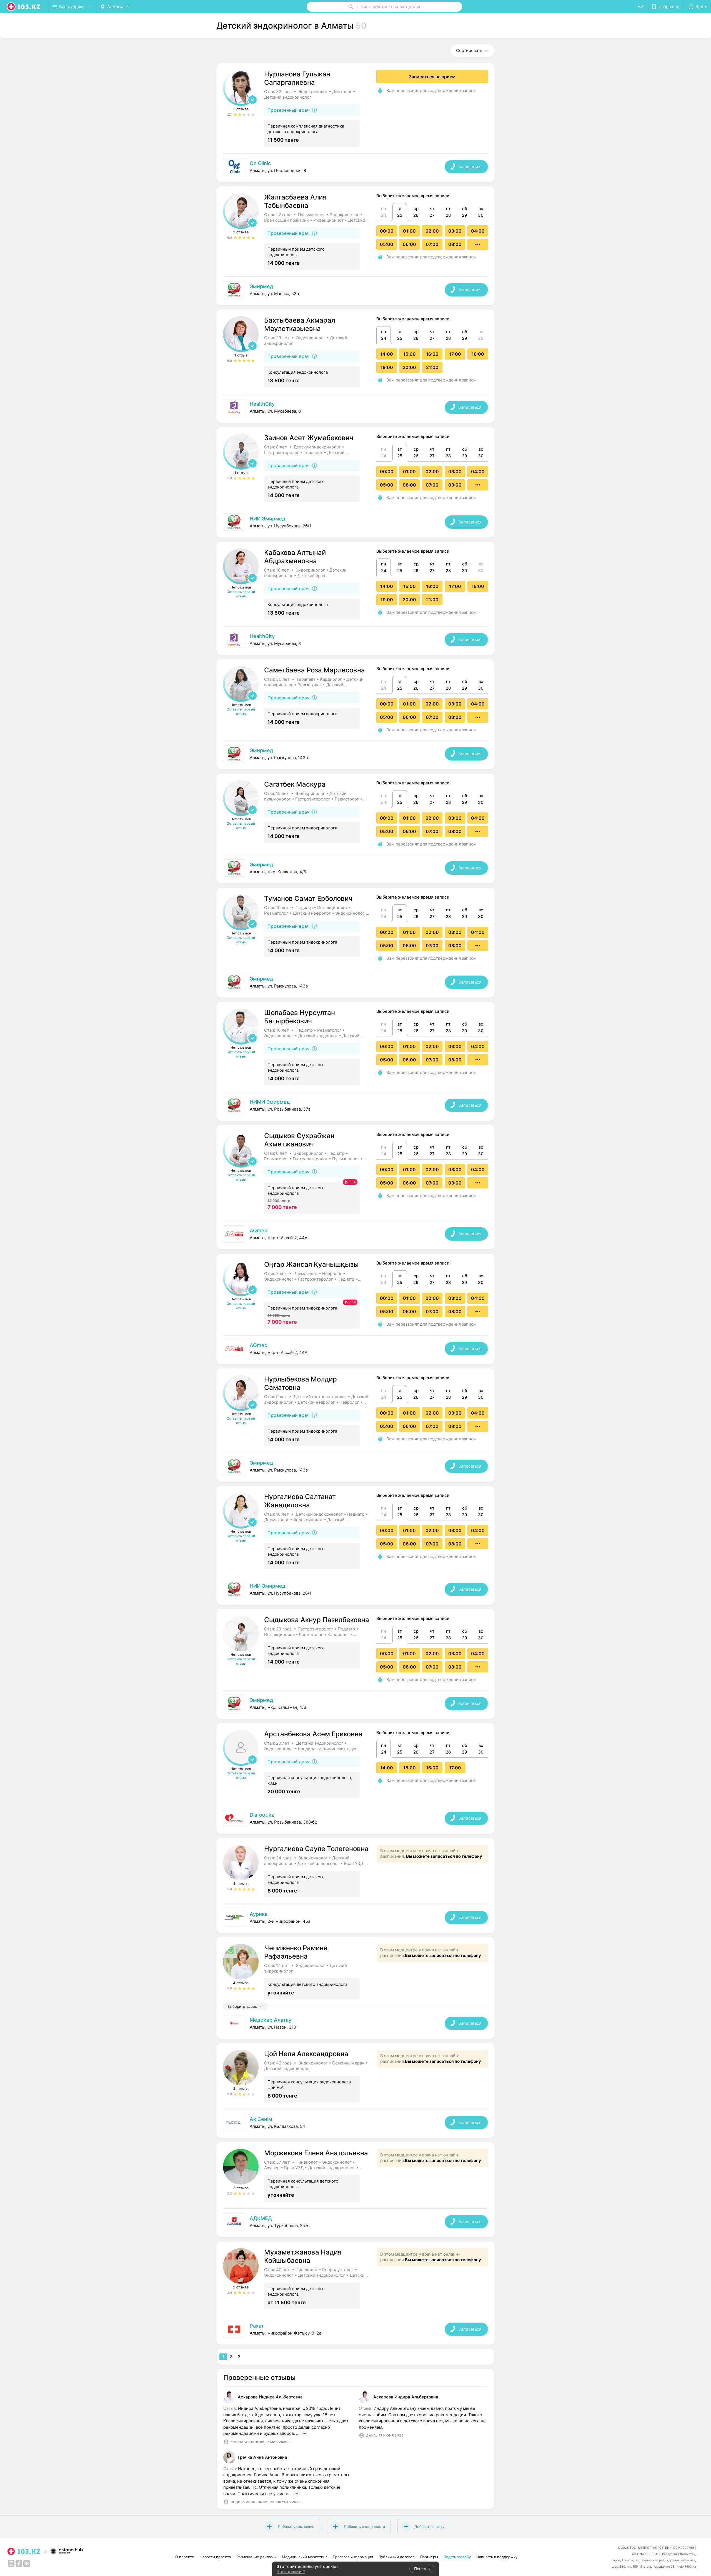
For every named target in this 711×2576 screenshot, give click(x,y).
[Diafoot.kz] (355, 1818)
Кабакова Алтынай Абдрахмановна (295, 557)
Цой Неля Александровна (306, 2054)
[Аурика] (355, 1917)
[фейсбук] (19, 2563)
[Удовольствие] (355, 2329)
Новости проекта (215, 2557)
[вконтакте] (27, 2563)
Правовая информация (353, 2557)
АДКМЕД (261, 2218)
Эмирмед (261, 286)
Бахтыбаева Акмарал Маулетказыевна (300, 324)
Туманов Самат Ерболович (308, 898)
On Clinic (260, 163)
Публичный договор (397, 2557)
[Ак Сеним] (355, 2123)
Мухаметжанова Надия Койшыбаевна (303, 2256)
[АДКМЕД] (355, 2222)
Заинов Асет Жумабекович (309, 438)
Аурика (259, 1914)
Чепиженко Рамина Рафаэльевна (296, 1952)
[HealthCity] (355, 407)
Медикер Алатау (271, 2020)
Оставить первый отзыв (241, 594)
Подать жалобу (457, 2557)
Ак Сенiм (261, 2119)
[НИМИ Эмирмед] (355, 1105)
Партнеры (429, 2557)
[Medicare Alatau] (355, 2023)
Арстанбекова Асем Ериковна (313, 1734)
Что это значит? (291, 2572)
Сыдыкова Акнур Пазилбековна (317, 1620)
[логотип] (24, 7)
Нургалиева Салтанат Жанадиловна (300, 1501)
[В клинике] (355, 167)
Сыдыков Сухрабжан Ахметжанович (299, 1140)
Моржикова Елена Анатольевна (316, 2153)
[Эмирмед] (355, 290)
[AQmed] (355, 1234)
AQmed (259, 1230)
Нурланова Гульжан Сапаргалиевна (297, 78)
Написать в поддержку (497, 2557)
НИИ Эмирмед (268, 519)
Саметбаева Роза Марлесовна (315, 670)
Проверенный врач (288, 110)
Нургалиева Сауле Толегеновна (316, 1849)
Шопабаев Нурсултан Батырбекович (300, 1017)
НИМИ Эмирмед (270, 1102)
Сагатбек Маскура (295, 784)
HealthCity (262, 404)
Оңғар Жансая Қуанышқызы (311, 1264)
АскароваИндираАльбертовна (270, 2397)
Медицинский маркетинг (305, 2557)
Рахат (257, 2326)
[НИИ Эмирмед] (355, 522)
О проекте (185, 2557)
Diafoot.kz (262, 1815)
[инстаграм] (11, 2563)
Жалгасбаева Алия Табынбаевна (295, 201)
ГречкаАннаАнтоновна (262, 2457)
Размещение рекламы (256, 2557)
